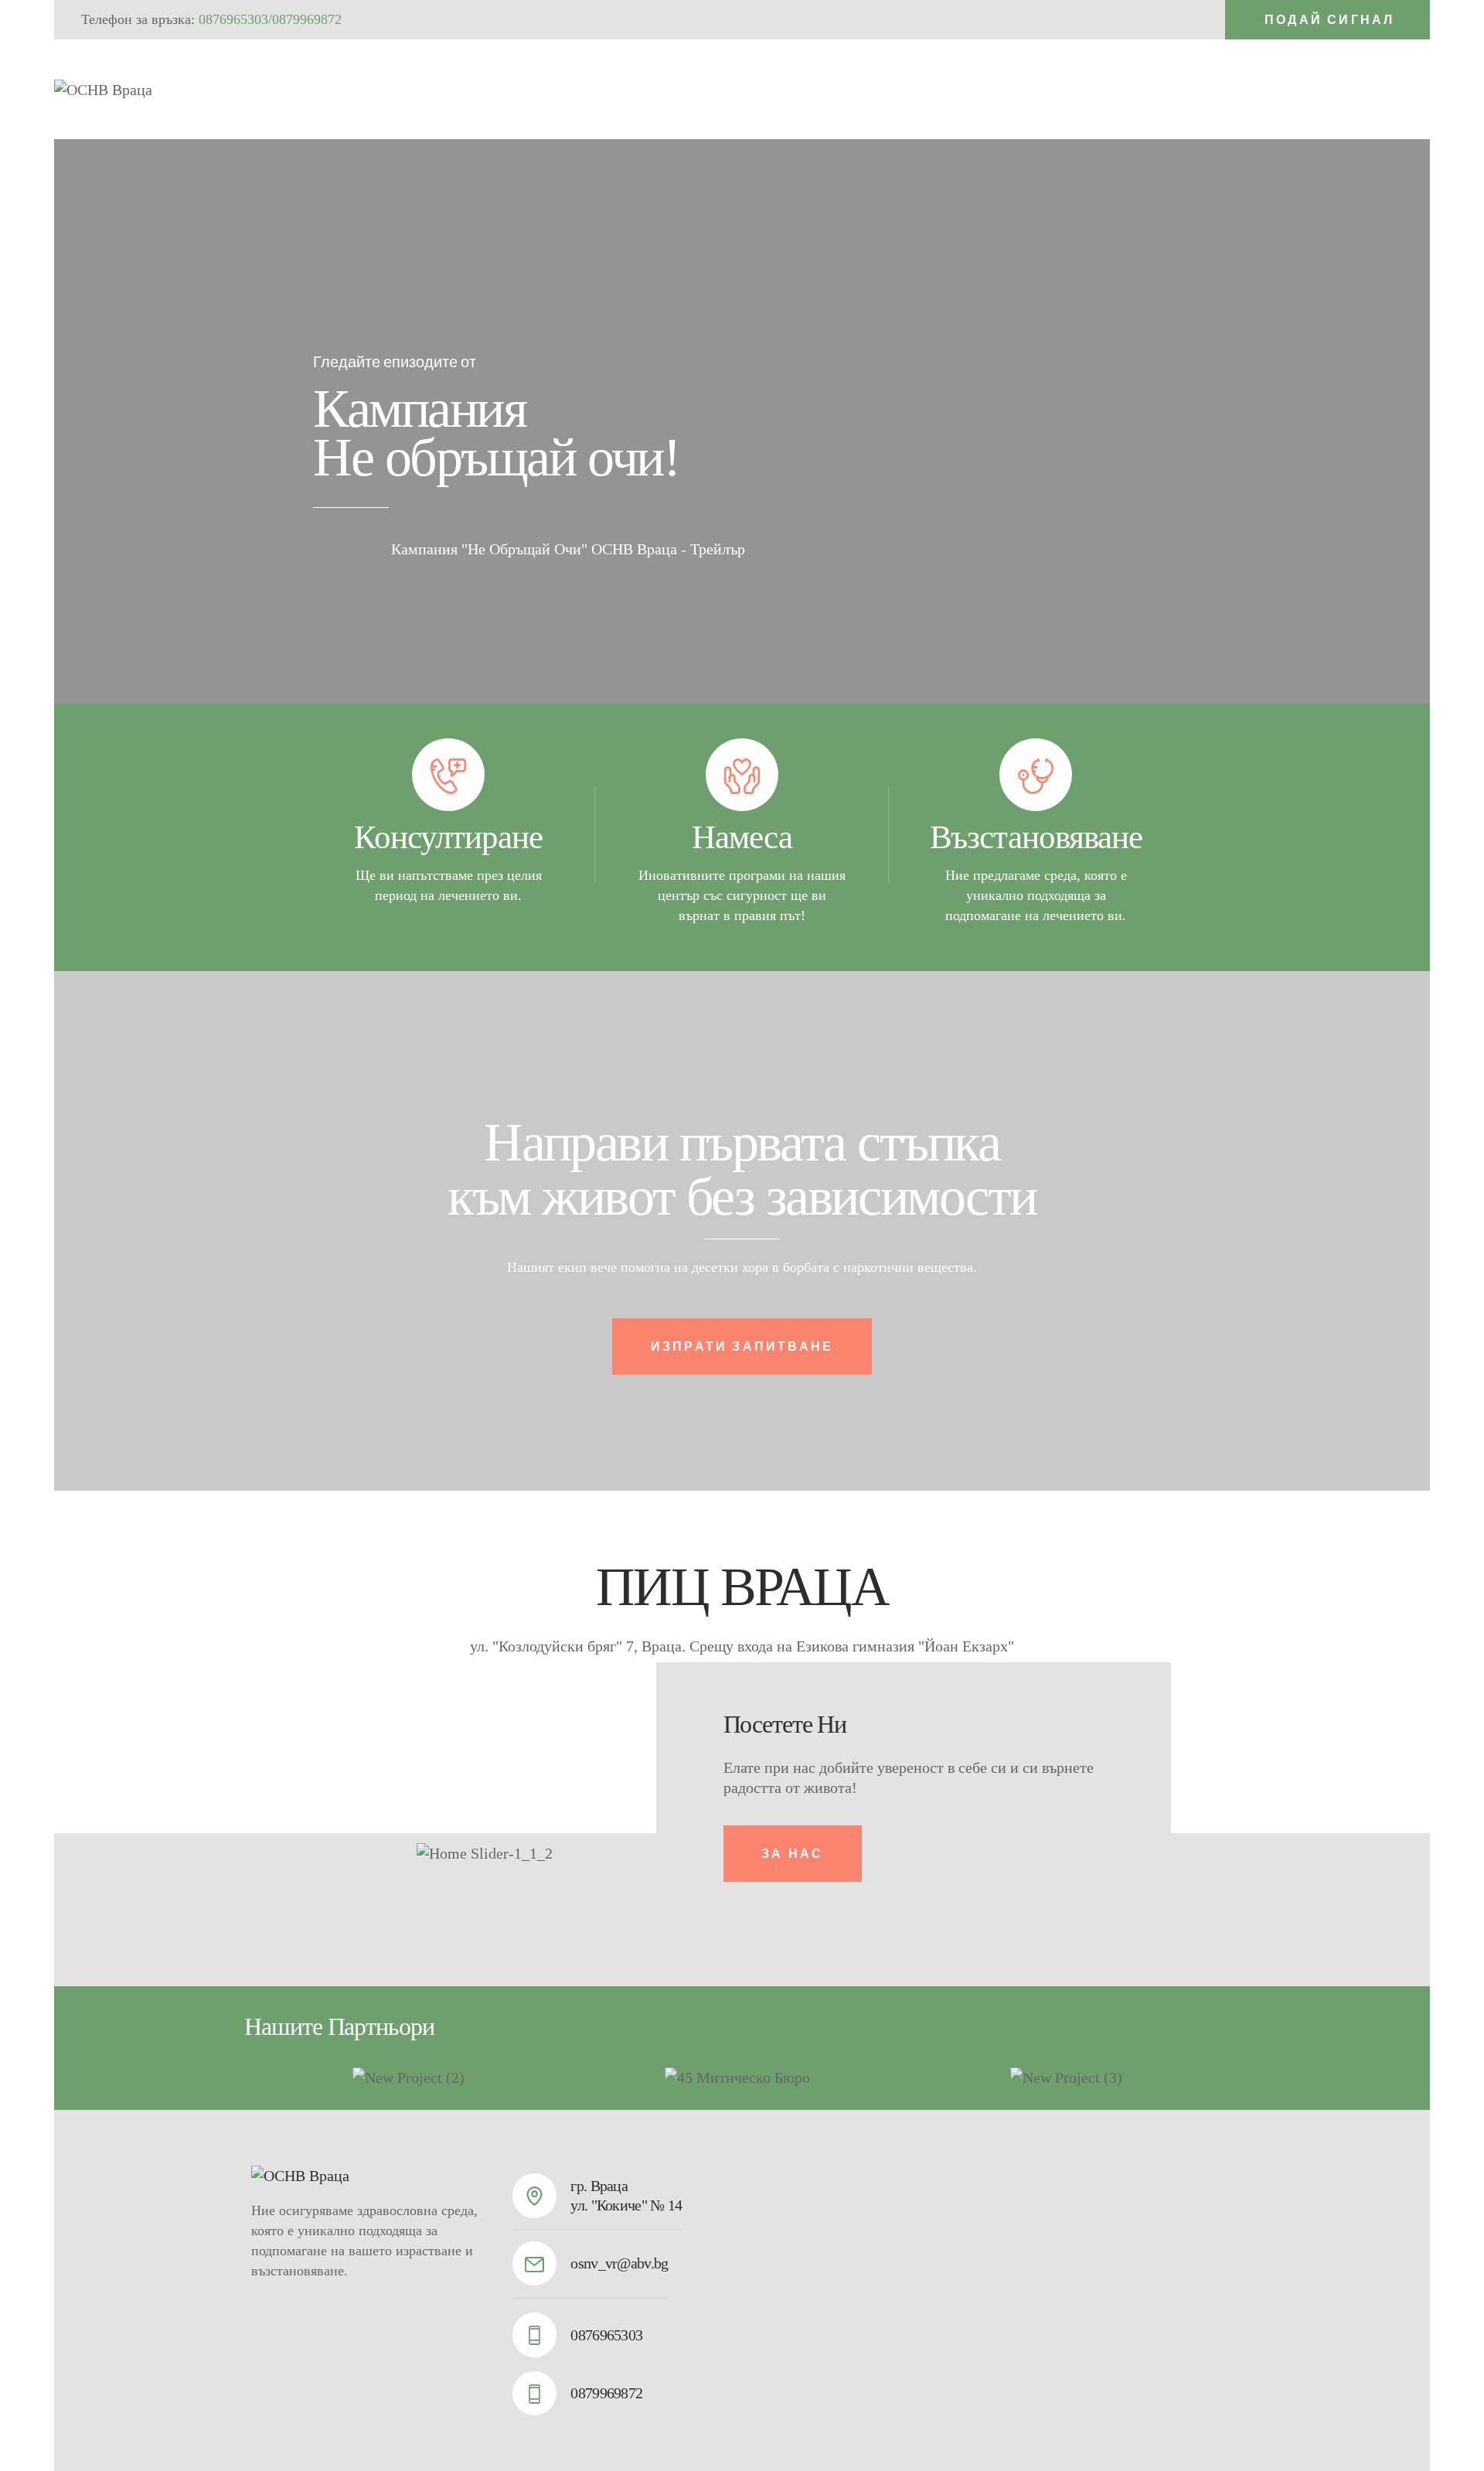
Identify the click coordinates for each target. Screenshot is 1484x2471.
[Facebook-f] (1411, 87)
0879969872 (307, 19)
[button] (328, 1854)
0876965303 (233, 19)
